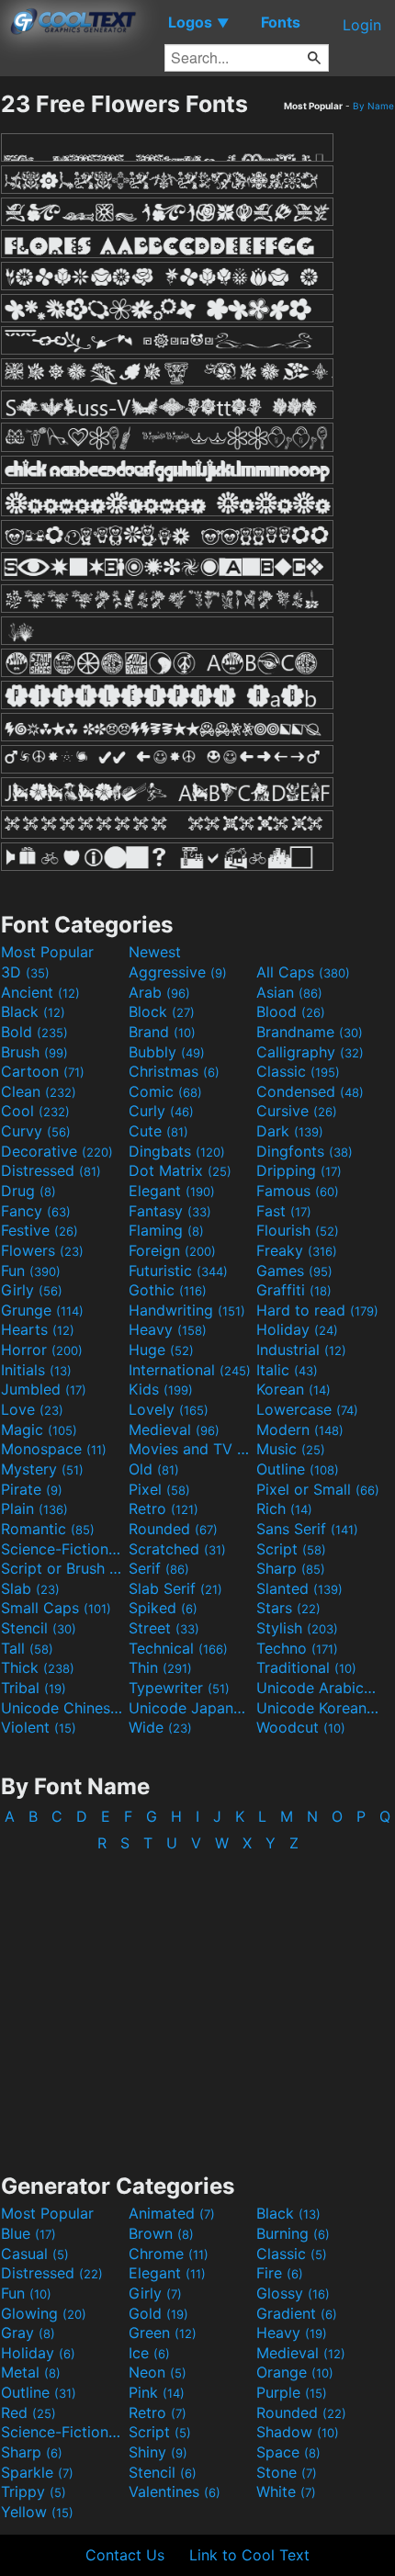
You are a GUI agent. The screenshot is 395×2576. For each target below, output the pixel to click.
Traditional (306, 1667)
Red (28, 2412)
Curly (161, 1111)
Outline (298, 1469)
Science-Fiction (62, 1549)
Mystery (42, 1469)
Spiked (163, 1608)
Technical (178, 1648)
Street (164, 1628)
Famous (298, 1191)
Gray (28, 2333)
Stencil (39, 1628)
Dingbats (177, 1151)
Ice (149, 2353)
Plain (34, 1508)
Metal (31, 2372)
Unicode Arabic (318, 1688)
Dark (290, 1131)
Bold (34, 1032)
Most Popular (47, 952)
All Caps (303, 972)
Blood (291, 1011)
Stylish (297, 1628)
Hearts (38, 1329)
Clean (39, 1091)
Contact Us (125, 2555)
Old (154, 1469)
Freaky (297, 1250)
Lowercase (307, 1409)
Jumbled (44, 1389)
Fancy (36, 1211)
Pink (157, 2392)
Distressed (51, 1170)
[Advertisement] (197, 2004)
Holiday (297, 1329)
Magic (39, 1429)
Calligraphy (310, 1052)
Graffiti (294, 1290)
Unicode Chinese (62, 1708)
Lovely (169, 1409)
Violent (39, 1727)
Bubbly (167, 1052)
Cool (35, 1111)
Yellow (37, 2512)
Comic (165, 1091)
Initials (36, 1370)
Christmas (174, 1071)
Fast (284, 1211)
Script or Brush (62, 1568)
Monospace (54, 1449)
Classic (298, 1071)
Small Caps (56, 1608)
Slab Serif (175, 1588)
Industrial (301, 1350)
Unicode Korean (318, 1708)
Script (291, 1549)
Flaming (166, 1230)
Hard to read (317, 1310)
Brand (162, 1032)
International (190, 1370)
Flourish (298, 1230)
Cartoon (43, 1071)
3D (25, 972)
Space (288, 2452)
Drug (28, 1191)
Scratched (177, 1549)
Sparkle (37, 2472)
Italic (287, 1370)
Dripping (299, 1170)
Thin (160, 1667)
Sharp (291, 1568)
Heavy (168, 1329)
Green (163, 2333)
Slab (30, 1588)
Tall (27, 1648)
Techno (297, 1648)
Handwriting (187, 1310)
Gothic (168, 1290)
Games (294, 1271)
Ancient (40, 992)
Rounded (173, 1529)
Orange (295, 2372)
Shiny (158, 2452)
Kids (161, 1389)
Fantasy (170, 1211)
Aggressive (178, 972)
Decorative (57, 1151)
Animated (172, 2213)
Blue (28, 2233)
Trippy (34, 2491)
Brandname (310, 1032)
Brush (34, 1052)
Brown (161, 2233)
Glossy (293, 2293)
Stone (287, 2472)
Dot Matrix (180, 1170)
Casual (35, 2254)
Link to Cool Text (249, 2555)
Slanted (299, 1588)
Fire (280, 2273)
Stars (288, 1608)
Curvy (36, 1131)
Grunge (42, 1310)
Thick (38, 1667)
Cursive (297, 1111)
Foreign (172, 1250)
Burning (293, 2233)
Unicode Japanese (190, 1708)
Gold (158, 2313)
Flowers (42, 1250)
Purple (292, 2392)
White (286, 2491)
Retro (164, 1508)
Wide (160, 1727)
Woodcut (301, 1727)
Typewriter (179, 1688)
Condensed (310, 1091)
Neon (158, 2372)
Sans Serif (307, 1529)
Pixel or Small (318, 1489)
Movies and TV (190, 1449)
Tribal (34, 1688)
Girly (32, 1290)
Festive (39, 1230)
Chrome (169, 2254)
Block (162, 1011)
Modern (300, 1429)
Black (33, 1011)
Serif (159, 1568)
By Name (373, 106)
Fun (31, 1271)
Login (362, 25)
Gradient (297, 2313)
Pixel (159, 1489)
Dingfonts (305, 1151)
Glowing (44, 2313)
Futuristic (178, 1271)
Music (291, 1449)
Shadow (298, 2432)
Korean (293, 1389)
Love (32, 1409)
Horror (42, 1350)
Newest (155, 952)
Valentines (175, 2491)
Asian (289, 992)
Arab (159, 992)
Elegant (172, 1191)
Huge (161, 1350)
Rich (284, 1508)
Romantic (48, 1529)
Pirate (32, 1489)
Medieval (174, 1429)
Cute (158, 1131)
